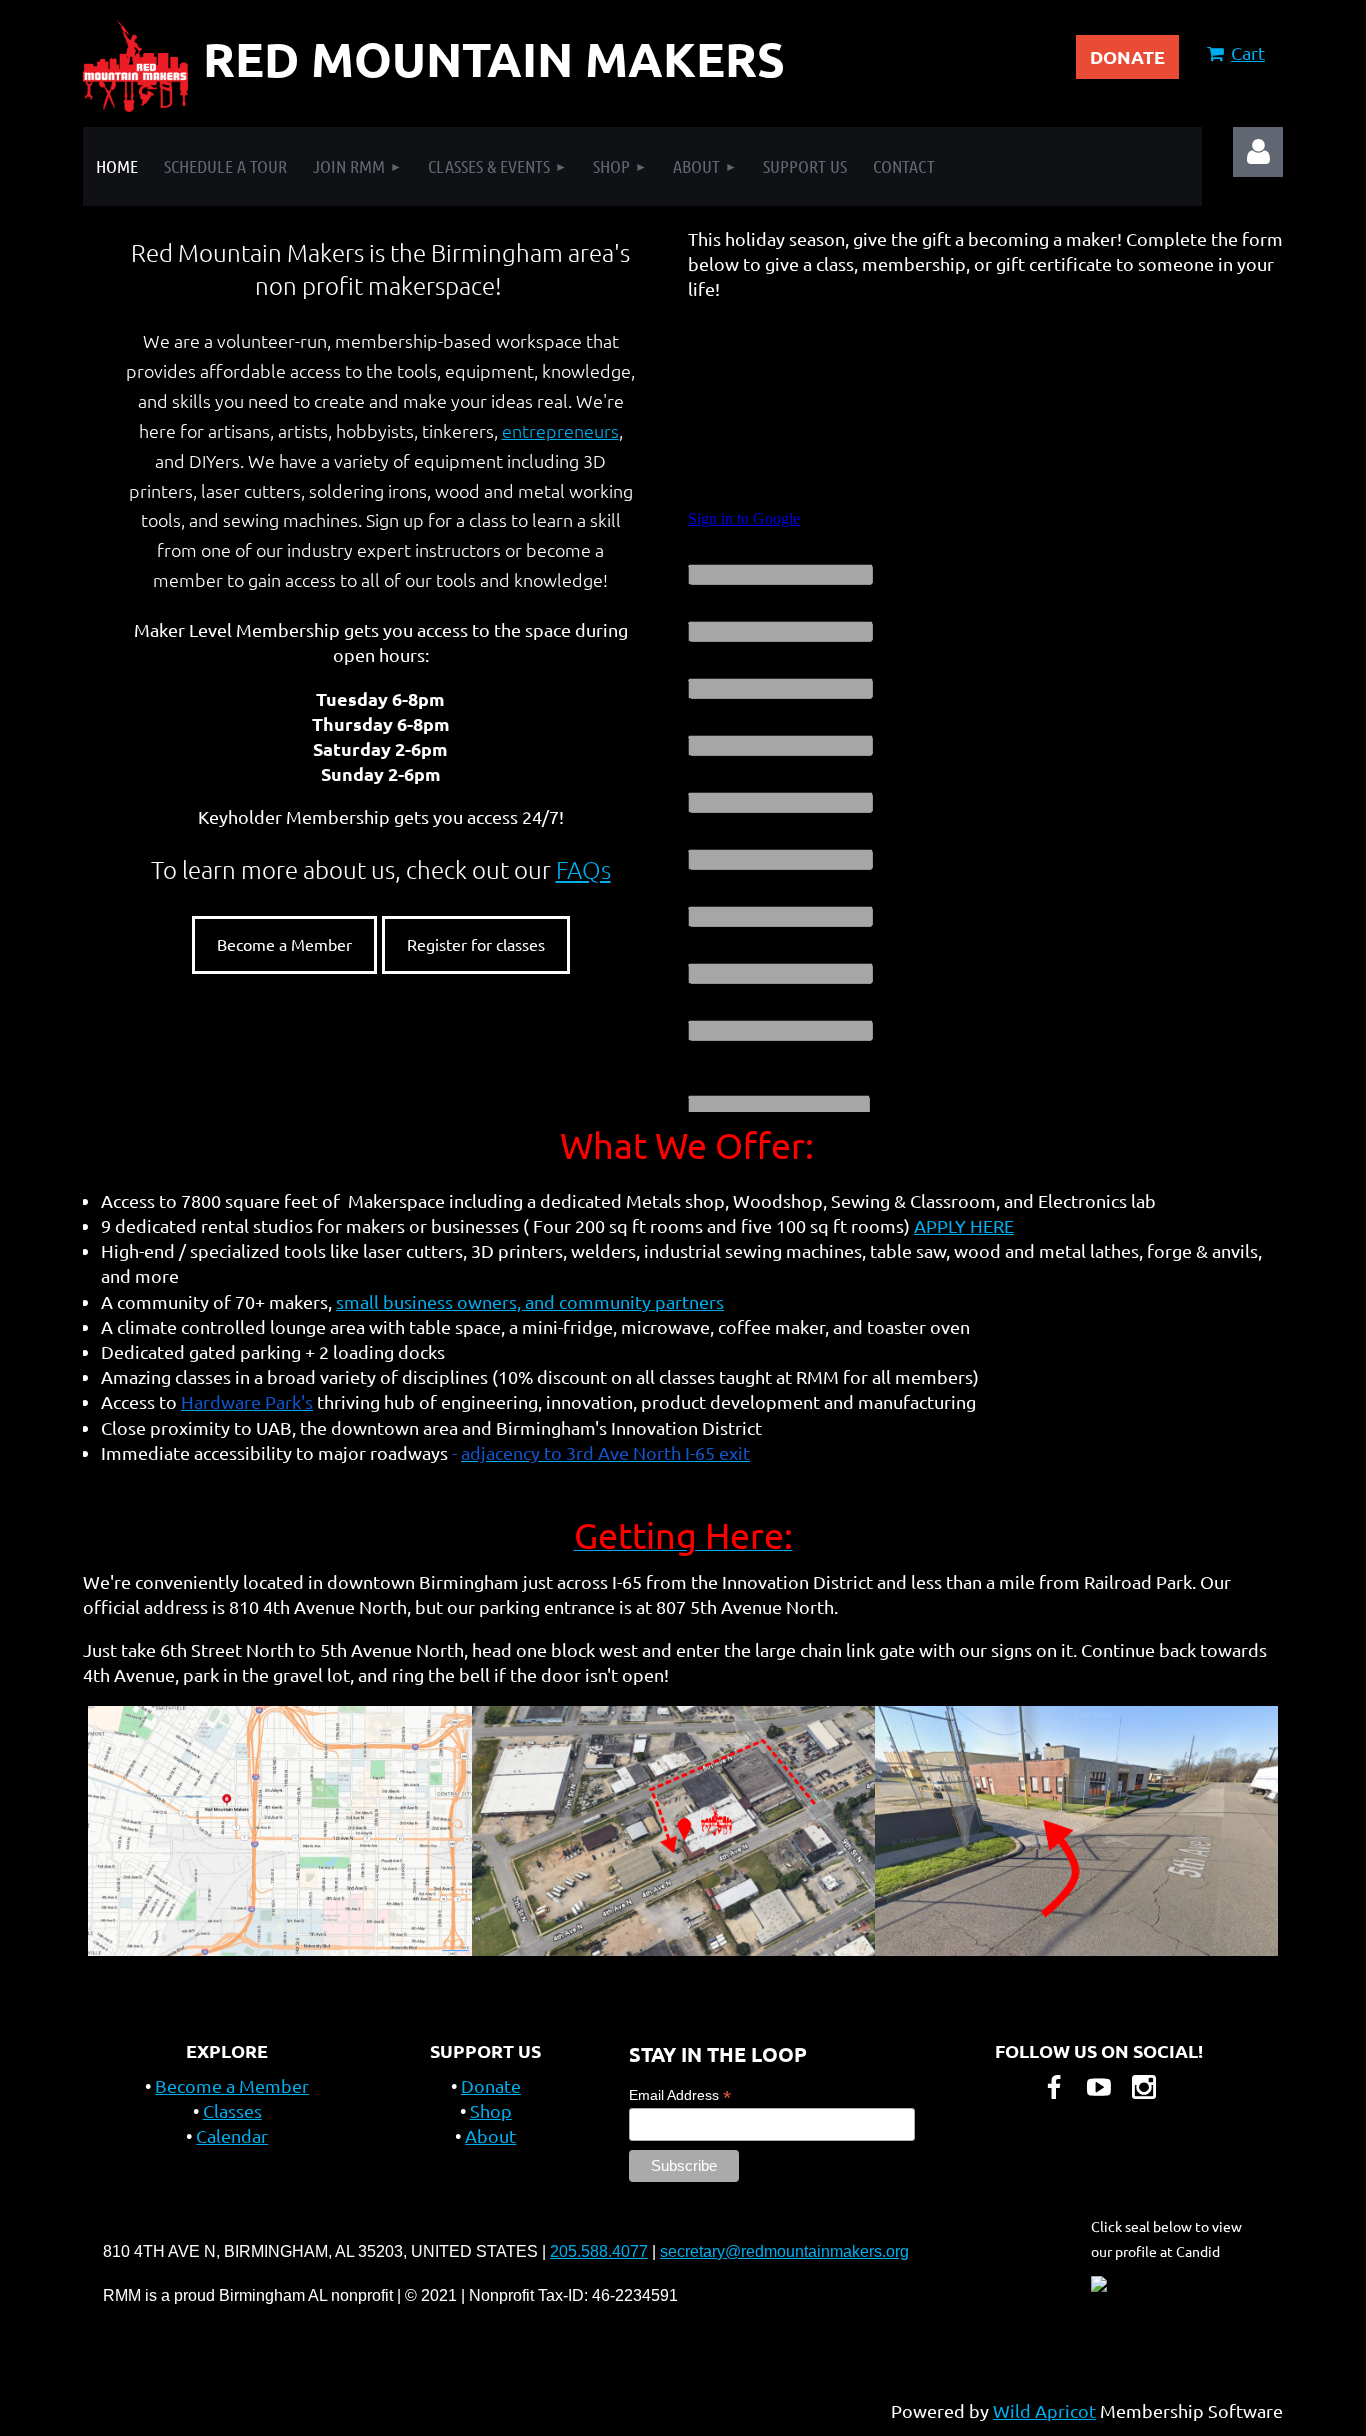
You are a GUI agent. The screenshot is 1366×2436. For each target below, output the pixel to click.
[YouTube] (1099, 2087)
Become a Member (284, 944)
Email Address (680, 2095)
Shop (491, 2110)
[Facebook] (1054, 2087)
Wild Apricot (1044, 2410)
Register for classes (476, 944)
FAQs (583, 869)
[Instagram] (1144, 2087)
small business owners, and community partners (530, 1301)
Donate (491, 2085)
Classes (232, 2110)
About (490, 2135)
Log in (1258, 152)
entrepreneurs (560, 430)
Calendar (232, 2135)
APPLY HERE (964, 1225)
